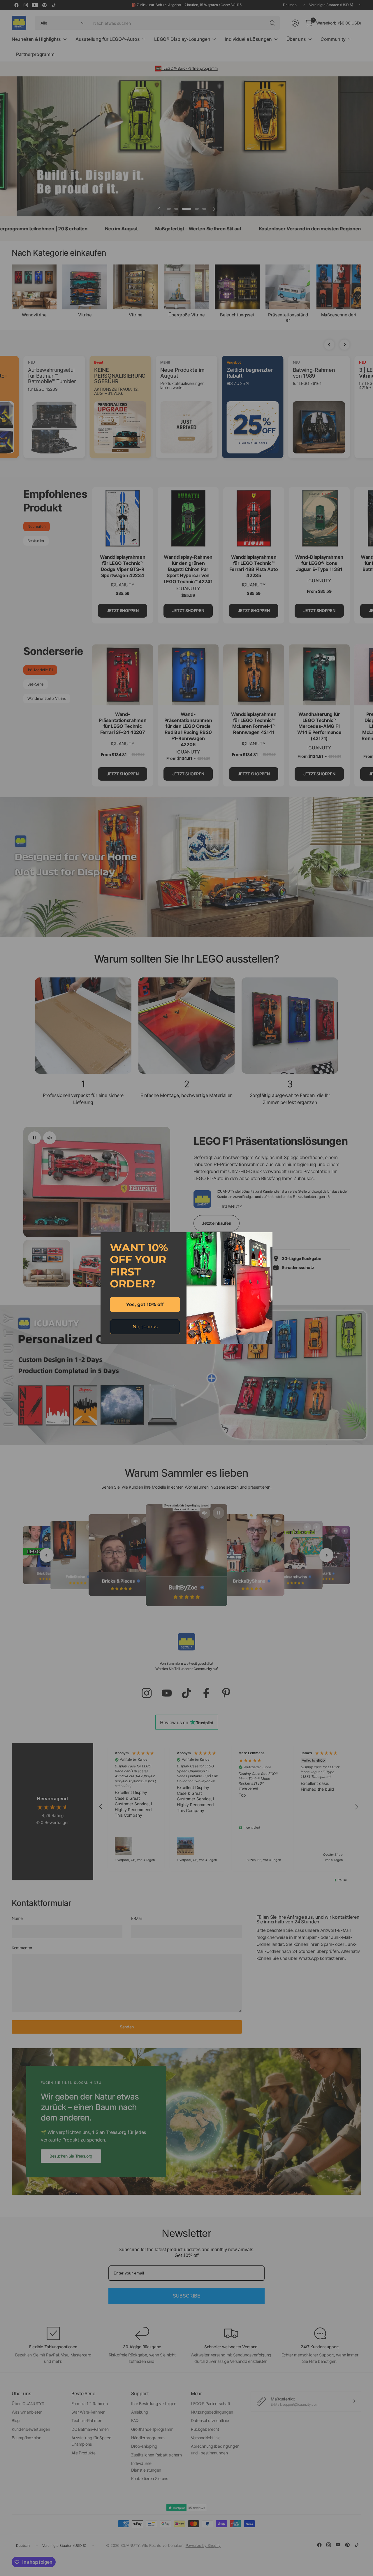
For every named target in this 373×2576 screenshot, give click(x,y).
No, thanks (145, 1327)
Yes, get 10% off (145, 1304)
